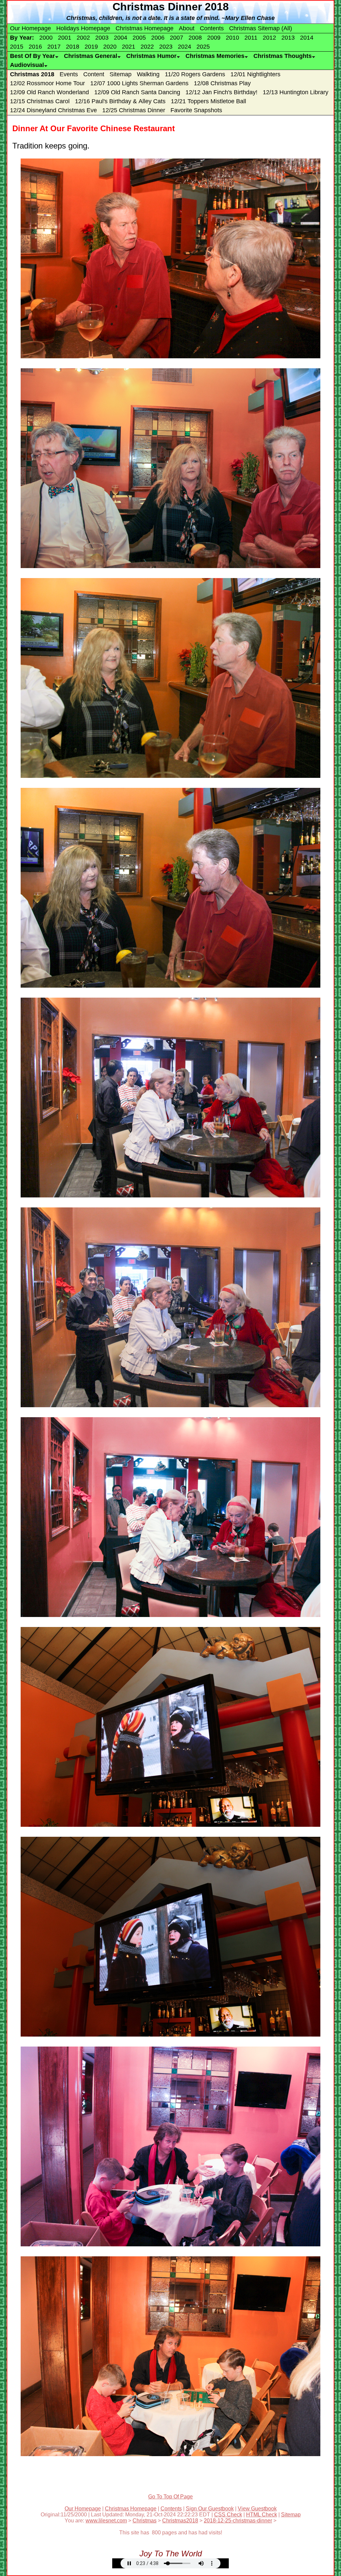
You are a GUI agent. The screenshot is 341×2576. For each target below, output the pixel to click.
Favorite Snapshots (196, 110)
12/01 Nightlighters (255, 74)
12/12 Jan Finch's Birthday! (221, 92)
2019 (91, 47)
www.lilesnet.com (106, 2521)
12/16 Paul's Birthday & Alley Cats (120, 101)
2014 (307, 38)
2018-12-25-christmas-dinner (238, 2521)
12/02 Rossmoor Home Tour (47, 83)
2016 (35, 47)
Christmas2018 (180, 2521)
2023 (166, 47)
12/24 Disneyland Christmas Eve (53, 110)
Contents (212, 28)
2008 (195, 38)
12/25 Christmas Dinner (134, 110)
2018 (73, 47)
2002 (83, 38)
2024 (184, 47)
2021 (129, 47)
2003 (102, 38)
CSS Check (228, 2515)
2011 (251, 38)
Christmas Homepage (145, 28)
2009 (214, 38)
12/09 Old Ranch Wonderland (49, 92)
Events (69, 74)
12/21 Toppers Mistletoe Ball (208, 101)
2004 (121, 38)
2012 (269, 38)
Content (94, 74)
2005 (139, 38)
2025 (203, 47)
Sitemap (121, 74)
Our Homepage (30, 28)
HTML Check (262, 2515)
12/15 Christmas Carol (40, 101)
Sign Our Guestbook (210, 2509)
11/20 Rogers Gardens (195, 74)
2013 (288, 38)
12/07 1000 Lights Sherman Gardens (139, 83)
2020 (110, 47)
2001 (65, 38)
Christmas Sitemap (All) (261, 28)
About (187, 28)
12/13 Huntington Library (296, 92)
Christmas (145, 2521)
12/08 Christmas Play (222, 83)
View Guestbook (257, 2509)
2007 (176, 38)
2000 (46, 38)
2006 (158, 38)
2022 (147, 47)
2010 (232, 38)
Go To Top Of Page (170, 2497)
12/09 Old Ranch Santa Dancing (137, 92)
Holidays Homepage (83, 28)
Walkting (148, 74)
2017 (54, 47)
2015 (17, 47)
